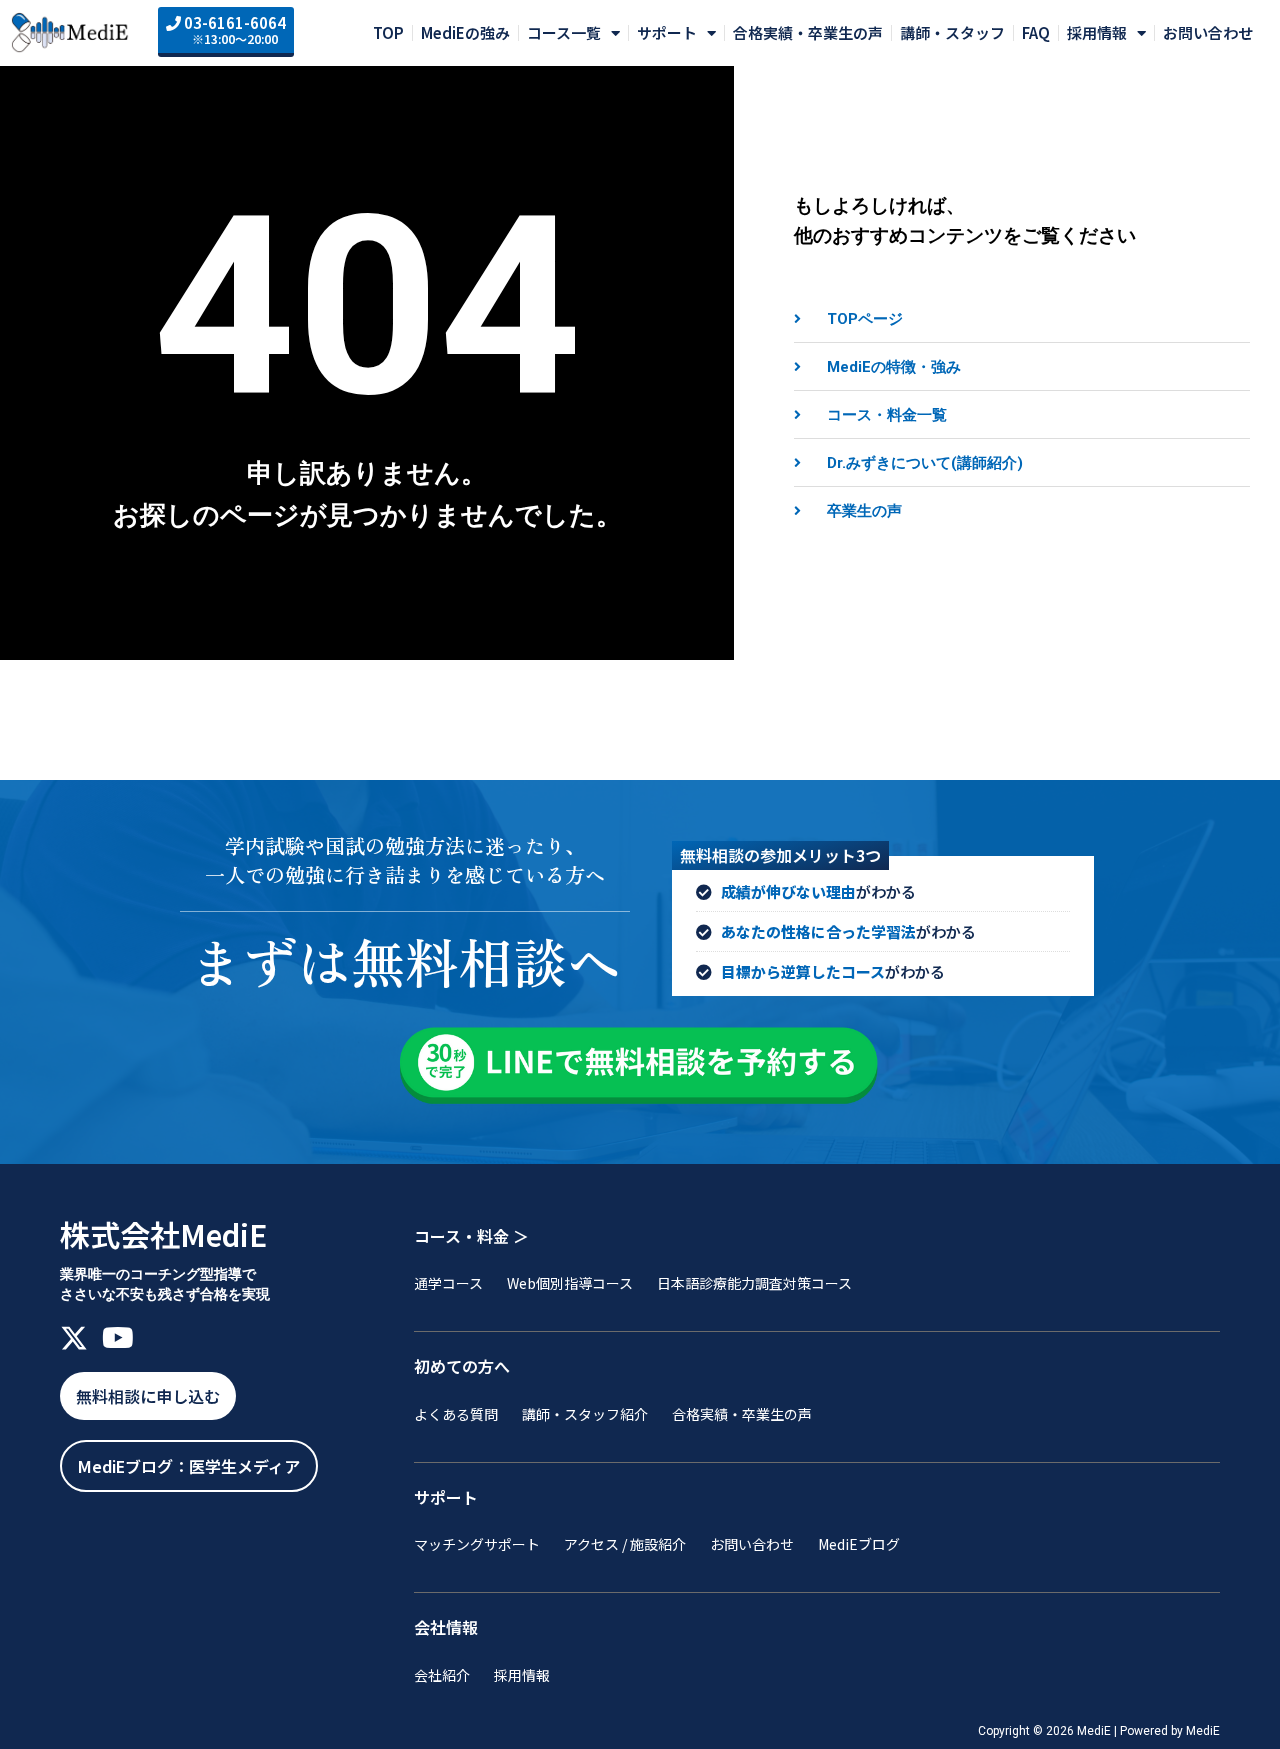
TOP (388, 32)
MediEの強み (465, 32)
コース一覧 (564, 32)
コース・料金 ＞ (471, 1236)
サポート (667, 32)
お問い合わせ (1208, 32)
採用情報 (1097, 32)
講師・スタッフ (952, 32)
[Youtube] (118, 1338)
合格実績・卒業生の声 (808, 32)
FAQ (1036, 32)
